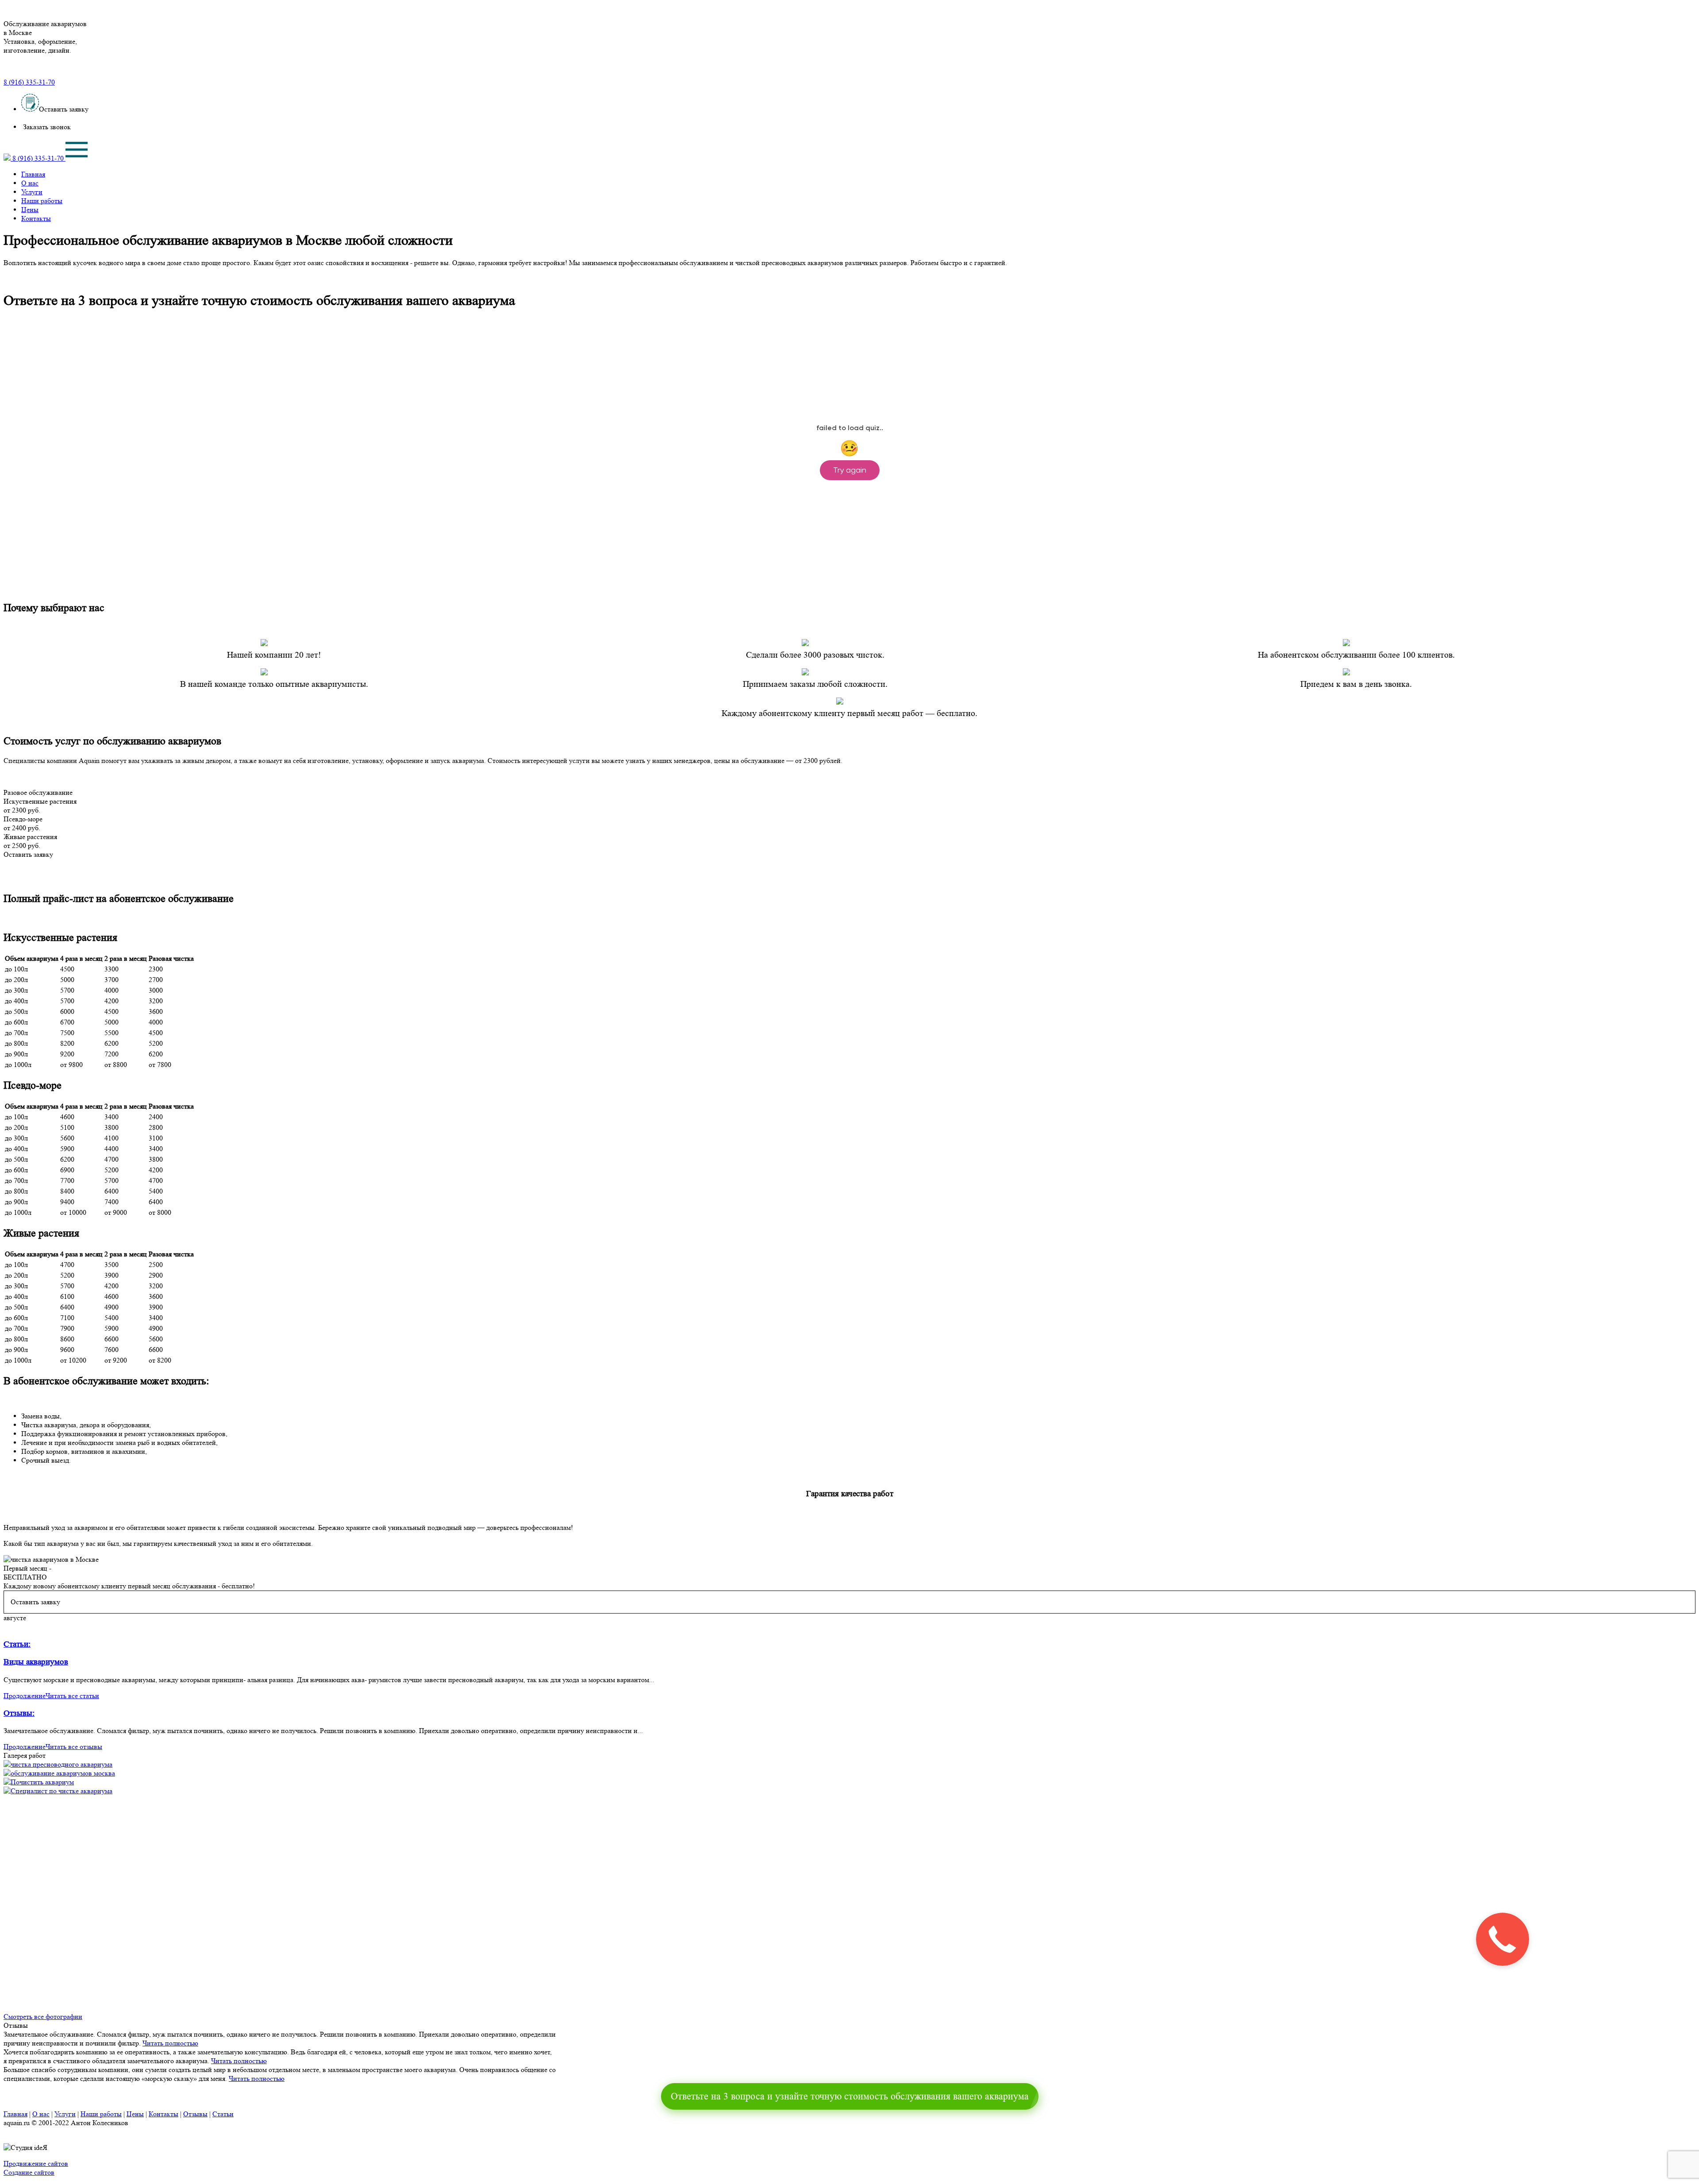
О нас (30, 183)
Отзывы (195, 2114)
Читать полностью (170, 2043)
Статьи (223, 2114)
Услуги (32, 192)
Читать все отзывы (74, 1747)
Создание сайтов (29, 2172)
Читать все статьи (72, 1696)
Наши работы (42, 201)
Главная (33, 174)
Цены (30, 210)
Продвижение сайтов (36, 2163)
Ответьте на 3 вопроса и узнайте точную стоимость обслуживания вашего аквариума (850, 2096)
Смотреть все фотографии (43, 2016)
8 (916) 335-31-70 (29, 82)
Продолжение (25, 1696)
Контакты (36, 218)
